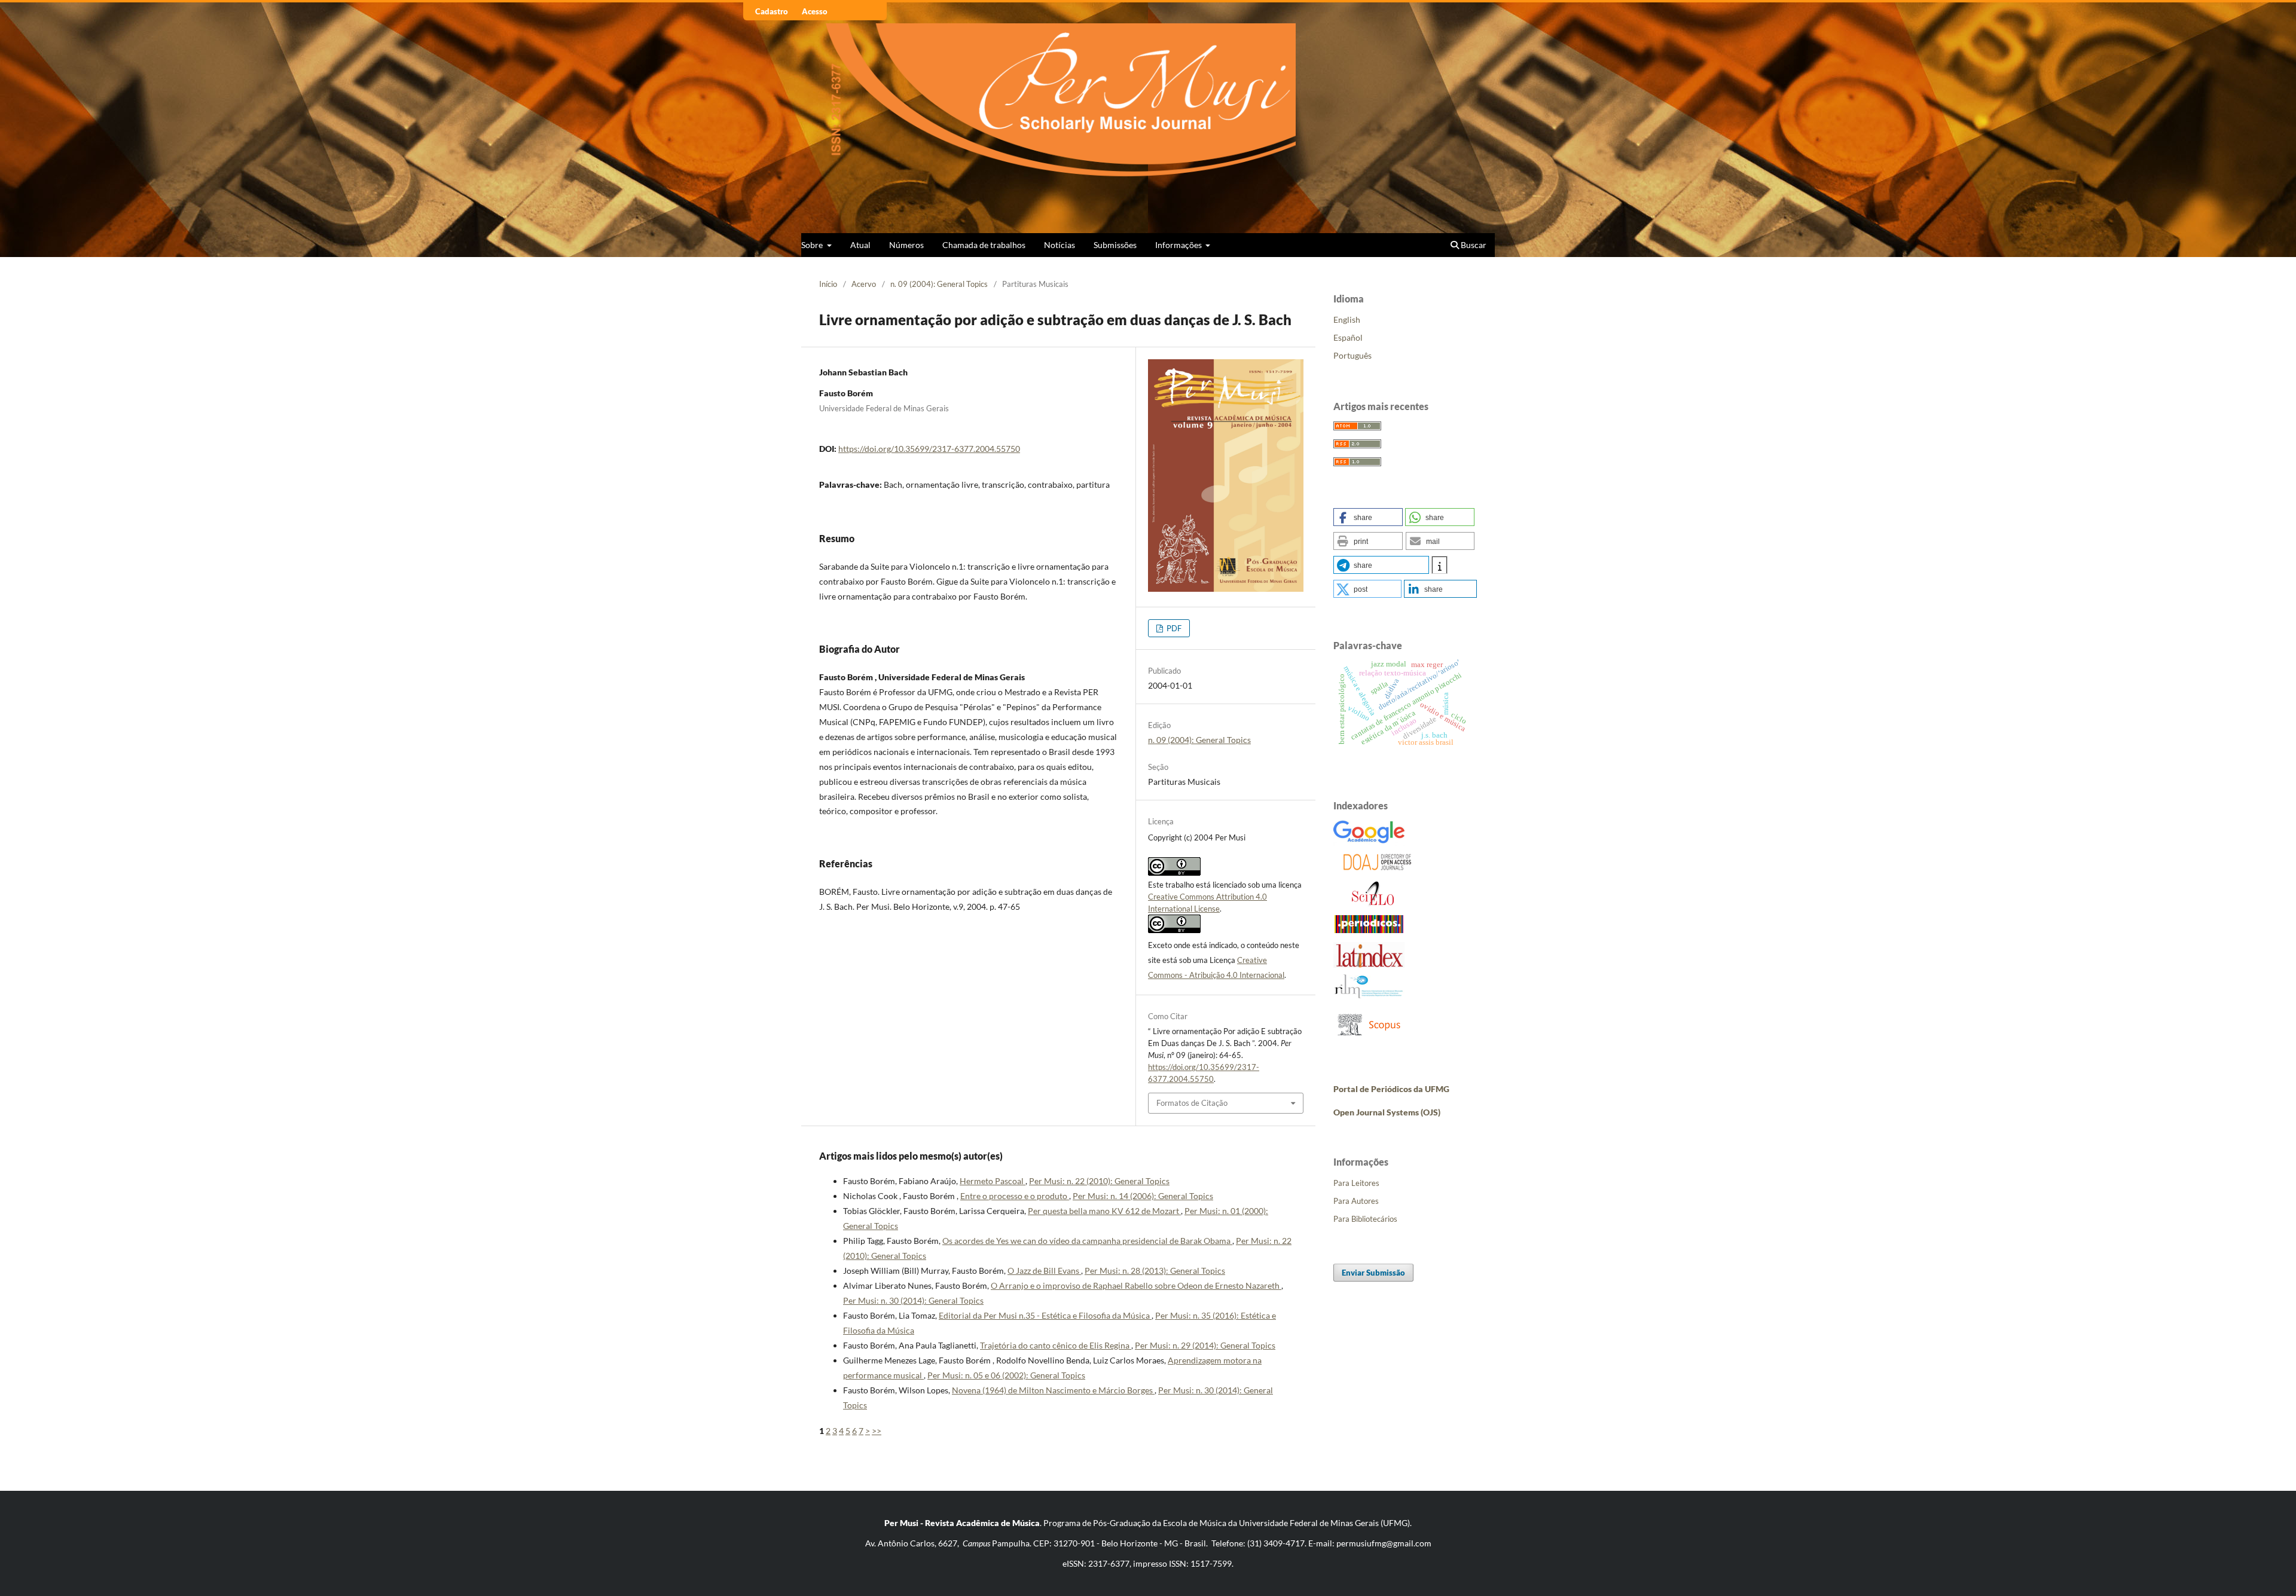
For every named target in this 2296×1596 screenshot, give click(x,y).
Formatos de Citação (1192, 1103)
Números (906, 245)
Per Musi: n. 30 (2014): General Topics (913, 1300)
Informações (1179, 245)
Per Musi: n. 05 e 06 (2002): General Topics (1006, 1375)
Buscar (1473, 245)
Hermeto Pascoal (993, 1181)
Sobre (813, 245)
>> (877, 1431)
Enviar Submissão (1373, 1273)
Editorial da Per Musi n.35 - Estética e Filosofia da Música (1045, 1315)
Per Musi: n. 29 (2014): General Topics (1205, 1345)
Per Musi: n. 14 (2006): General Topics (1143, 1196)
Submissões (1115, 245)
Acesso (815, 11)
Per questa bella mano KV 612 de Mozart (1104, 1211)
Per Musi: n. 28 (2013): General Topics (1155, 1271)
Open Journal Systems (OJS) (1387, 1112)
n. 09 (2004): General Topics (939, 284)
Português (1352, 355)
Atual (860, 245)
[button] (1368, 517)
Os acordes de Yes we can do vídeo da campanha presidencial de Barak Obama (1087, 1241)
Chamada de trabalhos (984, 245)
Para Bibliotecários (1365, 1219)
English (1347, 319)
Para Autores (1356, 1201)
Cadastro (772, 11)
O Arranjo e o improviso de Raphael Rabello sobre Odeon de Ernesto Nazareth (1136, 1285)
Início (828, 284)
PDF (1173, 628)
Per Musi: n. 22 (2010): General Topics (1099, 1181)
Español (1348, 337)
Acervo (864, 284)
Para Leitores (1356, 1183)
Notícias (1060, 245)
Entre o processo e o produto (1015, 1196)
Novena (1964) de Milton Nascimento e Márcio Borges (1053, 1390)
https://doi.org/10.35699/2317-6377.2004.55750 (929, 449)
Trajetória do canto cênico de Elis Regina (1056, 1345)
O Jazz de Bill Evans (1044, 1271)
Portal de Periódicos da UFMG (1391, 1089)
